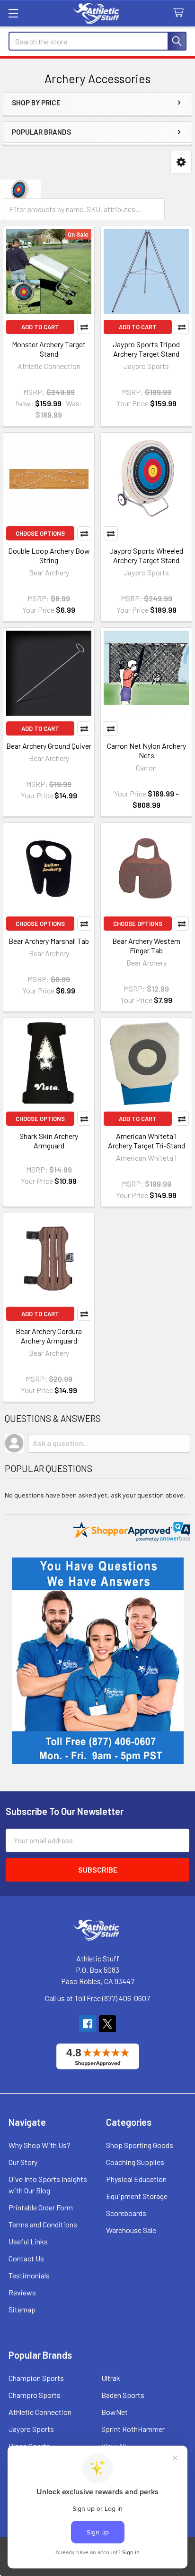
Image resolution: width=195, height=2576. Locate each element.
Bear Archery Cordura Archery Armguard (49, 1336)
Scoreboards (126, 2213)
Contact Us (26, 2258)
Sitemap (22, 2309)
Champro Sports (35, 2395)
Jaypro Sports (31, 2429)
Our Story (23, 2162)
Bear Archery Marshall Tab (49, 941)
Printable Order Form (41, 2207)
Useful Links (28, 2241)
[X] (107, 2024)
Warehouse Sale (131, 2230)
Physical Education (136, 2179)
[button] (181, 162)
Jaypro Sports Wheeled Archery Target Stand (146, 555)
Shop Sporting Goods (140, 2145)
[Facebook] (88, 2024)
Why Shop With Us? (40, 2145)
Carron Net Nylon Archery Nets (146, 750)
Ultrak (111, 2378)
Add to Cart (40, 327)
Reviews (22, 2292)
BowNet (115, 2412)
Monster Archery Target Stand (49, 349)
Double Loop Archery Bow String (49, 555)
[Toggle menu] (13, 13)
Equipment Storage (137, 2196)
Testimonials (29, 2275)
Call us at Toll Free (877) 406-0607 (97, 1998)
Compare (84, 327)
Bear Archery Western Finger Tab (146, 946)
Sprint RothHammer (133, 2429)
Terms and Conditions (43, 2224)
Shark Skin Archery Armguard (49, 1141)
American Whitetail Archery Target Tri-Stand (146, 1141)
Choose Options (40, 533)
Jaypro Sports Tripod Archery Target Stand (146, 349)
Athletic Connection (40, 2412)
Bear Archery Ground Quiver (49, 746)
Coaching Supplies (135, 2162)
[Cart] (181, 13)
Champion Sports (36, 2378)
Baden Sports (123, 2395)
